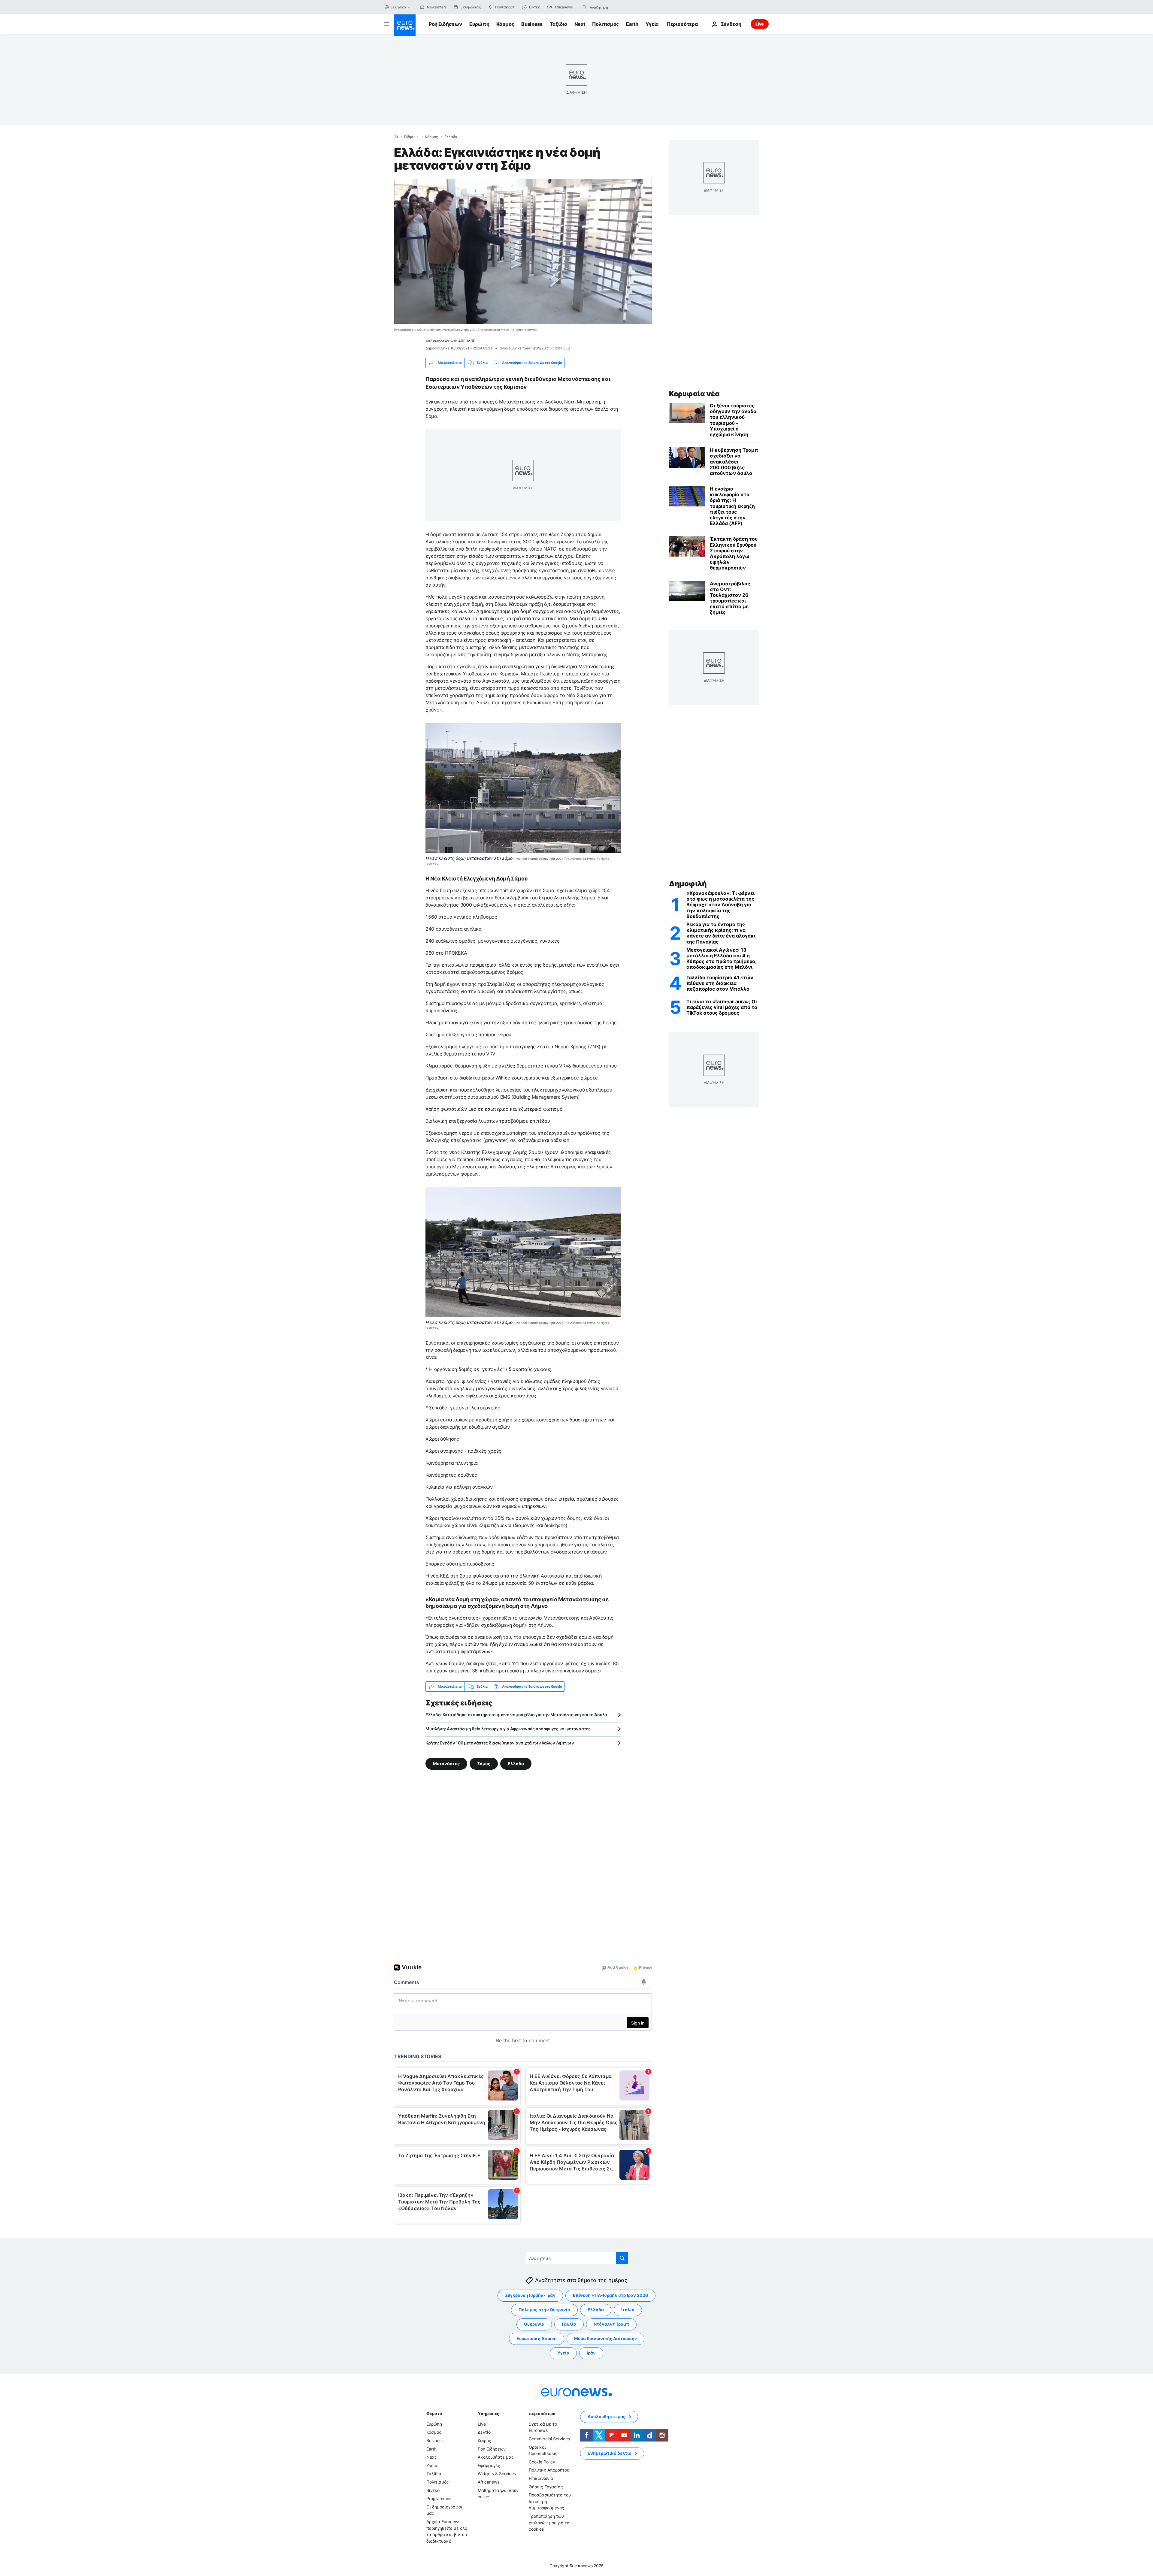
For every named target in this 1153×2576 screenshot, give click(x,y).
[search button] (585, 7)
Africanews (489, 2482)
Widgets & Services (497, 2474)
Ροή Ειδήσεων (445, 24)
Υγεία (652, 24)
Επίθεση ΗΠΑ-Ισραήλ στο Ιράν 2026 (610, 2295)
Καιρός (484, 2440)
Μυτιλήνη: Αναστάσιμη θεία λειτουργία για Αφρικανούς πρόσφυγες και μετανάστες (508, 1729)
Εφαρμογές (489, 2465)
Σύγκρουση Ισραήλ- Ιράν (530, 2295)
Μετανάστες (446, 1764)
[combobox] (615, 7)
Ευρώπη (479, 24)
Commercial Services (549, 2439)
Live (760, 24)
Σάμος (484, 1764)
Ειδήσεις (411, 137)
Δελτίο (484, 2432)
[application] (523, 252)
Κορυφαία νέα (694, 394)
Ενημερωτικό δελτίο (610, 2453)
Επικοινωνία (541, 2478)
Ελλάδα (451, 137)
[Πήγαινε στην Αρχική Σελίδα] (405, 25)
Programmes (439, 2499)
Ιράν (591, 2353)
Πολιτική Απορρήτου (549, 2470)
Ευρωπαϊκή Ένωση (537, 2339)
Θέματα (434, 2413)
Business (532, 24)
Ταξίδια (558, 24)
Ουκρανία (534, 2324)
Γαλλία (569, 2324)
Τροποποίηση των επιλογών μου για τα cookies (549, 2523)
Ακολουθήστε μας (496, 2457)
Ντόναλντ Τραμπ (611, 2324)
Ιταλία (628, 2310)
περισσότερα (542, 2413)
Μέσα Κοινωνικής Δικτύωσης (605, 2339)
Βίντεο (433, 2490)
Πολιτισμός (605, 24)
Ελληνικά (398, 7)
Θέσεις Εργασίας (546, 2487)
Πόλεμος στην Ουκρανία (544, 2310)
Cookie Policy (542, 2462)
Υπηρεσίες (489, 2413)
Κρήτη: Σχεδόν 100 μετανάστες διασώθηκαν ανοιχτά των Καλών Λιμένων (500, 1743)
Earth (632, 24)
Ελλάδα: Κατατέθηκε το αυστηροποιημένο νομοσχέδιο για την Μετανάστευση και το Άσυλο (516, 1715)
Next (580, 24)
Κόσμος (505, 24)
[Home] (396, 137)
